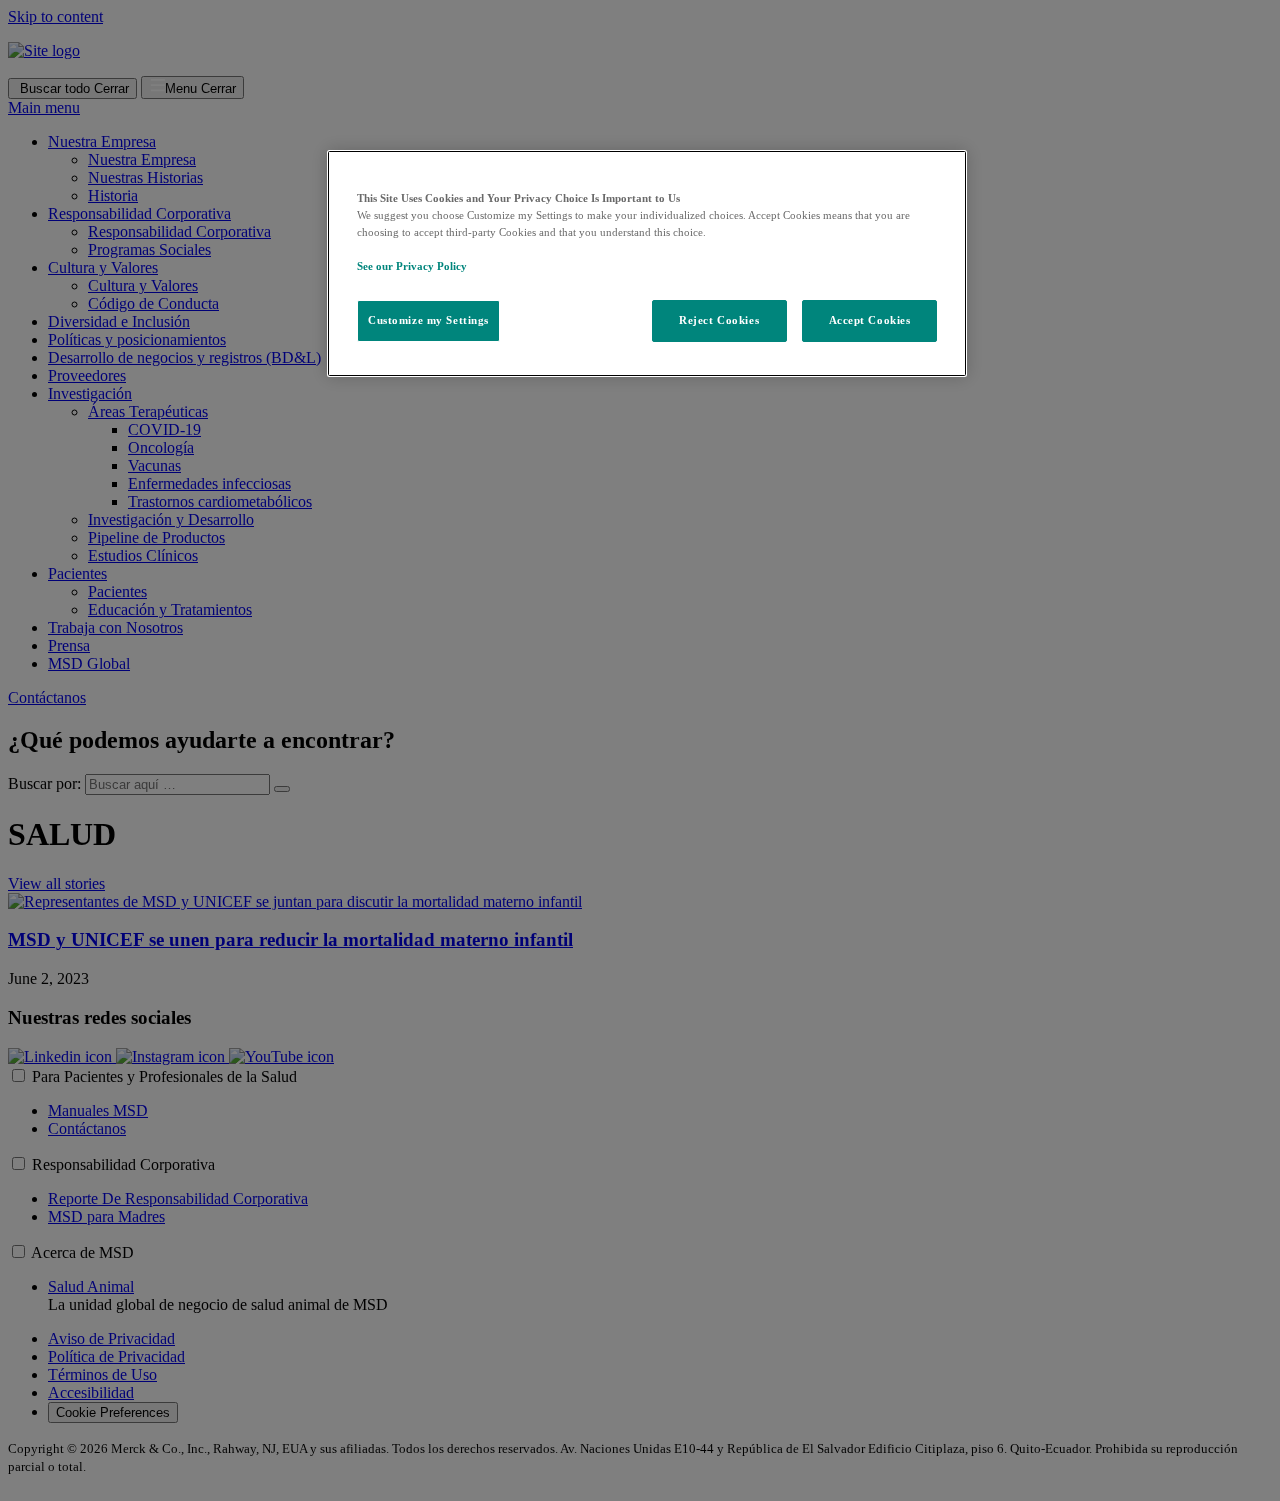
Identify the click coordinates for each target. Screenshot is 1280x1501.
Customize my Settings (428, 320)
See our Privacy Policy (412, 266)
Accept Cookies (870, 320)
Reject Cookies (719, 320)
